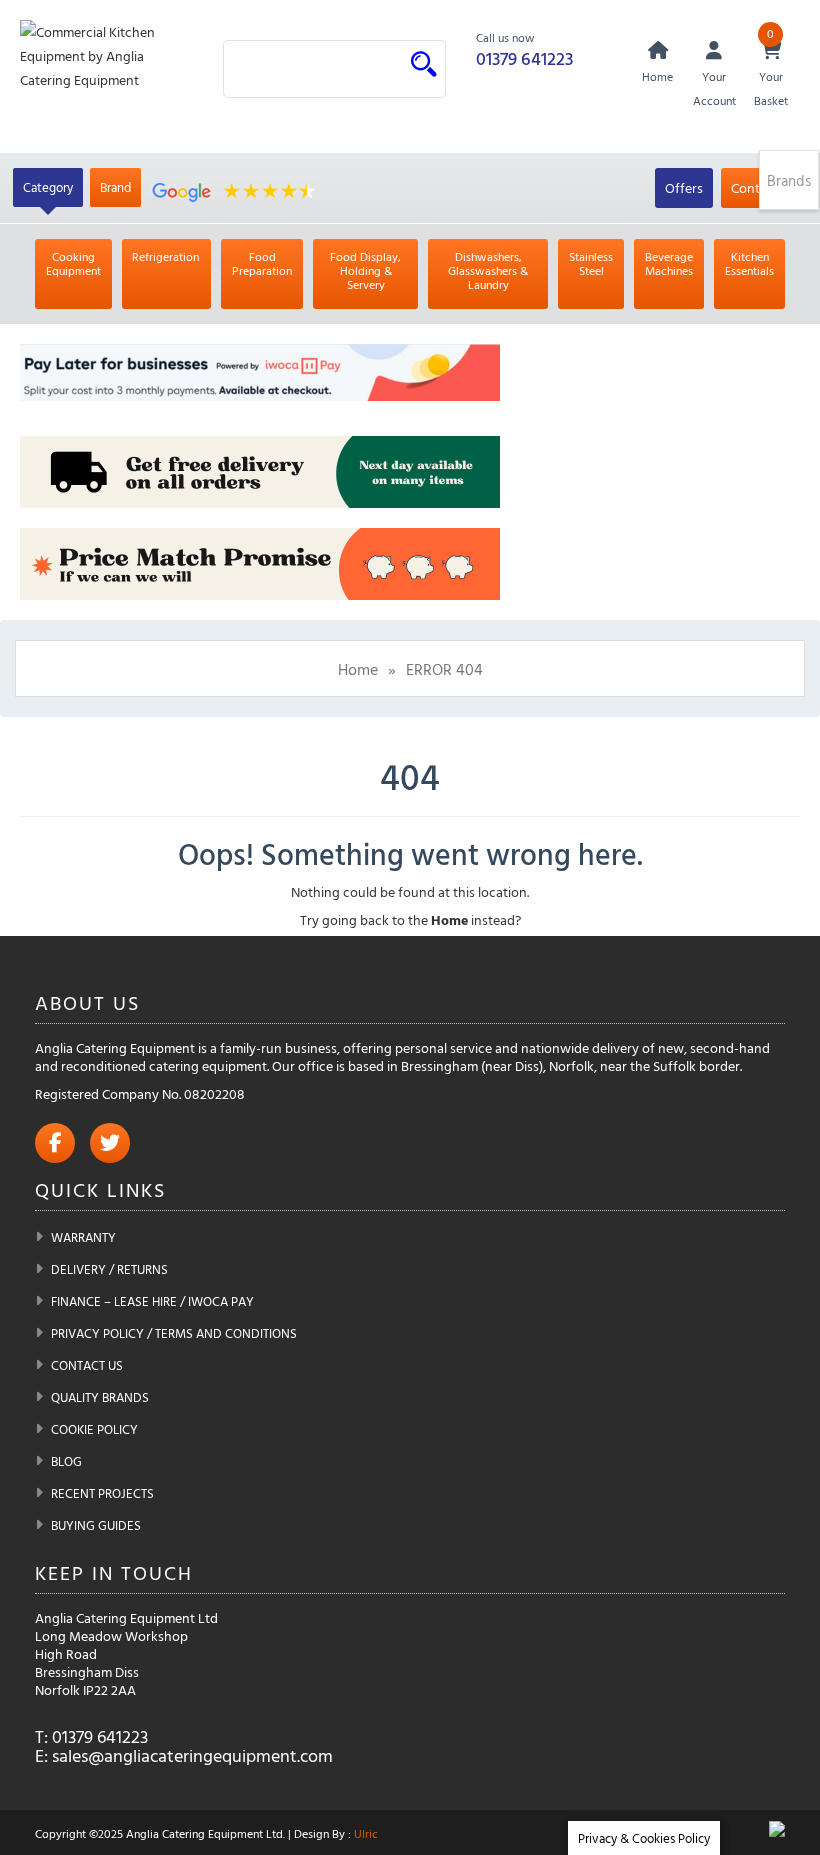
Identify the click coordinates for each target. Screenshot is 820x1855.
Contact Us (87, 1365)
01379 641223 (524, 58)
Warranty (83, 1237)
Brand (115, 187)
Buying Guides (96, 1525)
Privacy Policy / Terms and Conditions (174, 1333)
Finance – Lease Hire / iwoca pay (152, 1301)
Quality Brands (100, 1397)
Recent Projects (102, 1493)
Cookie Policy (94, 1429)
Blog (66, 1461)
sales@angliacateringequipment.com (192, 1755)
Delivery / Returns (109, 1269)
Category (48, 187)
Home (358, 669)
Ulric (366, 1833)
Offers (684, 187)
